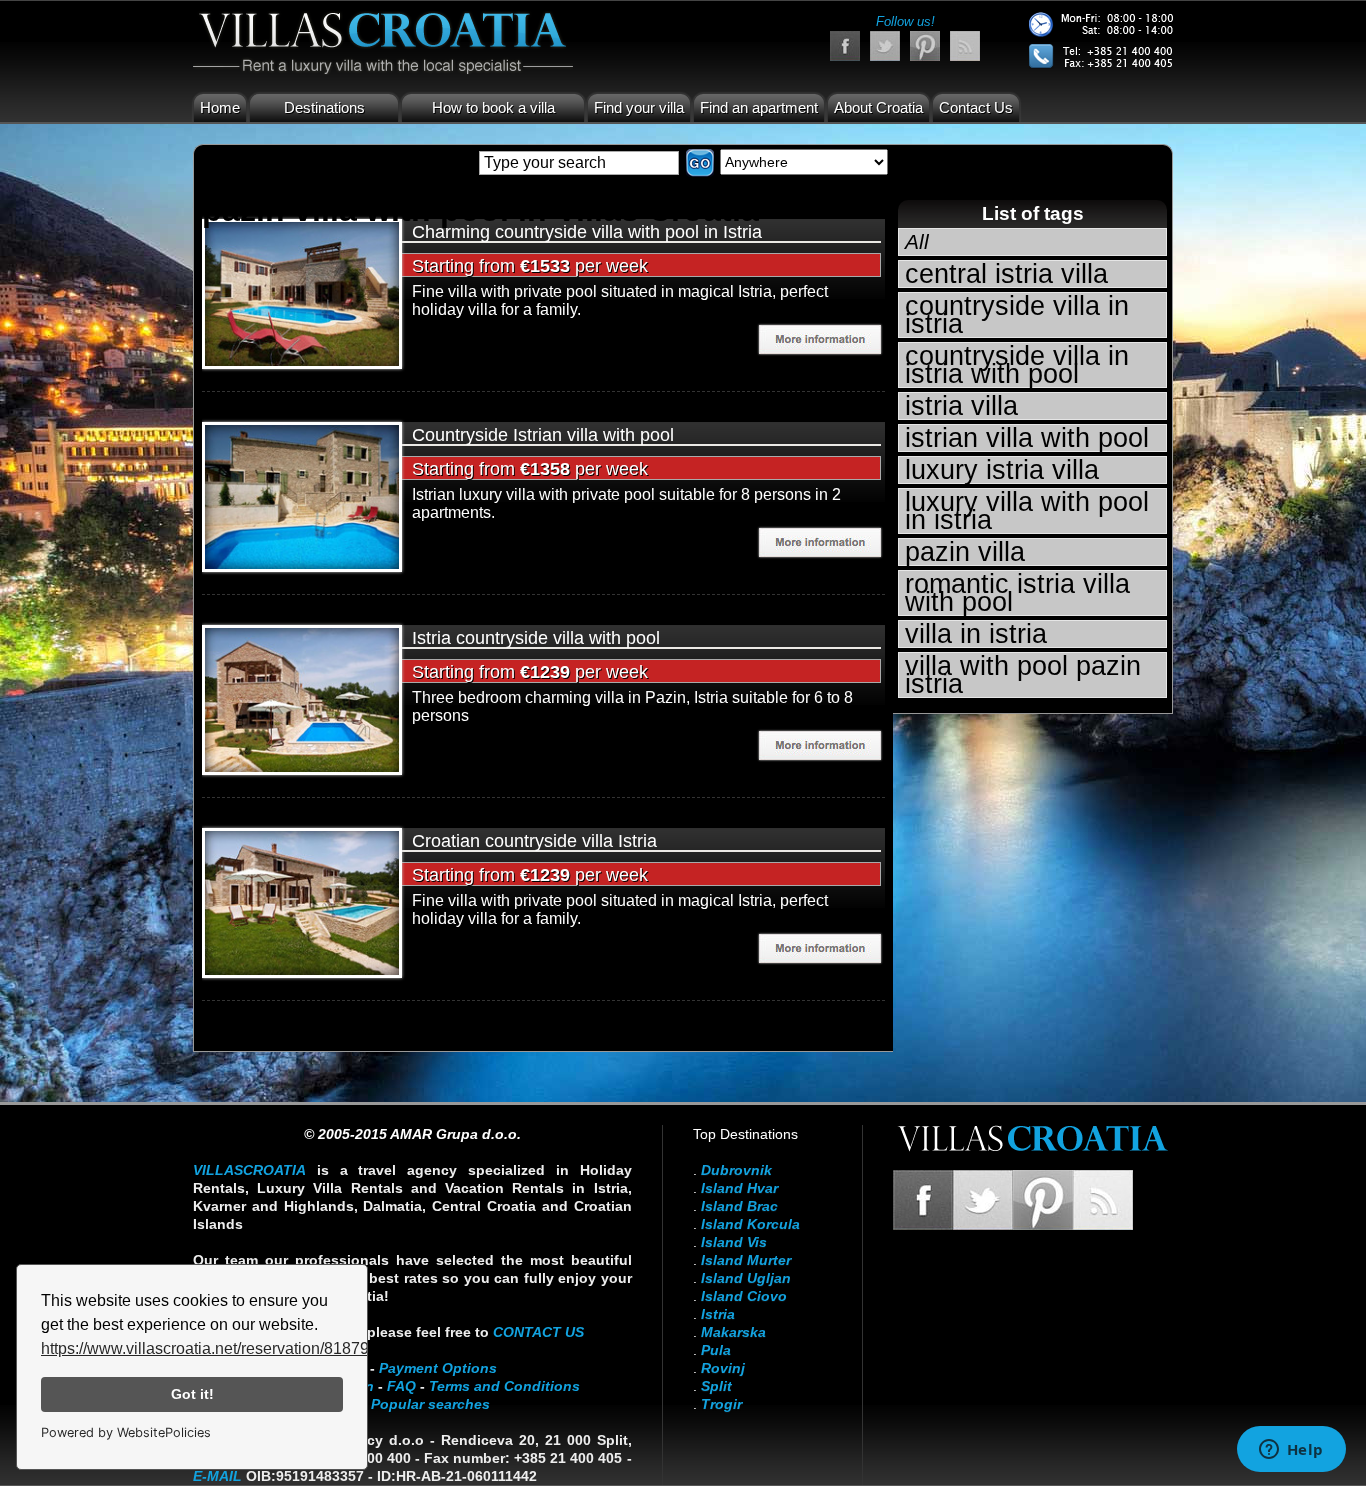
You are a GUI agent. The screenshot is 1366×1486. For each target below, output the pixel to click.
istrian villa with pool (1027, 438)
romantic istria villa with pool (1017, 593)
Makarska (733, 1332)
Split (716, 1386)
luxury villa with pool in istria (1027, 511)
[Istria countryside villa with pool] (302, 698)
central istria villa (1006, 274)
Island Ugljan (746, 1278)
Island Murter (746, 1260)
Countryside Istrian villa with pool (543, 435)
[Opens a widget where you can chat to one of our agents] (1291, 1451)
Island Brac (739, 1206)
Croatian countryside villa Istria (534, 841)
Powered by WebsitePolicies (126, 1432)
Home (220, 107)
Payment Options (438, 1368)
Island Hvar (739, 1188)
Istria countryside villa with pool (536, 638)
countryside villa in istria (1017, 315)
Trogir (721, 1404)
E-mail (217, 1476)
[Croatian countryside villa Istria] (302, 901)
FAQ (401, 1386)
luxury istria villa (1002, 470)
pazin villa (965, 552)
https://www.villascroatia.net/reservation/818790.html (226, 1348)
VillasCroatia (249, 1170)
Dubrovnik (736, 1170)
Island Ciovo (744, 1296)
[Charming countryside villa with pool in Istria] (302, 292)
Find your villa (639, 107)
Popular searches (430, 1404)
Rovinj (723, 1368)
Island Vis (734, 1242)
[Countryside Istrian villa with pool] (302, 495)
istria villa (961, 406)
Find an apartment (759, 107)
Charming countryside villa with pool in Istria (587, 232)
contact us (538, 1332)
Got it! (192, 1394)
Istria (718, 1314)
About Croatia (878, 107)
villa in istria (976, 634)
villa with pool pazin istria (1023, 675)
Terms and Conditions (504, 1386)
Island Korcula (750, 1224)
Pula (716, 1350)
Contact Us (976, 107)
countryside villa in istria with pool (1017, 365)
